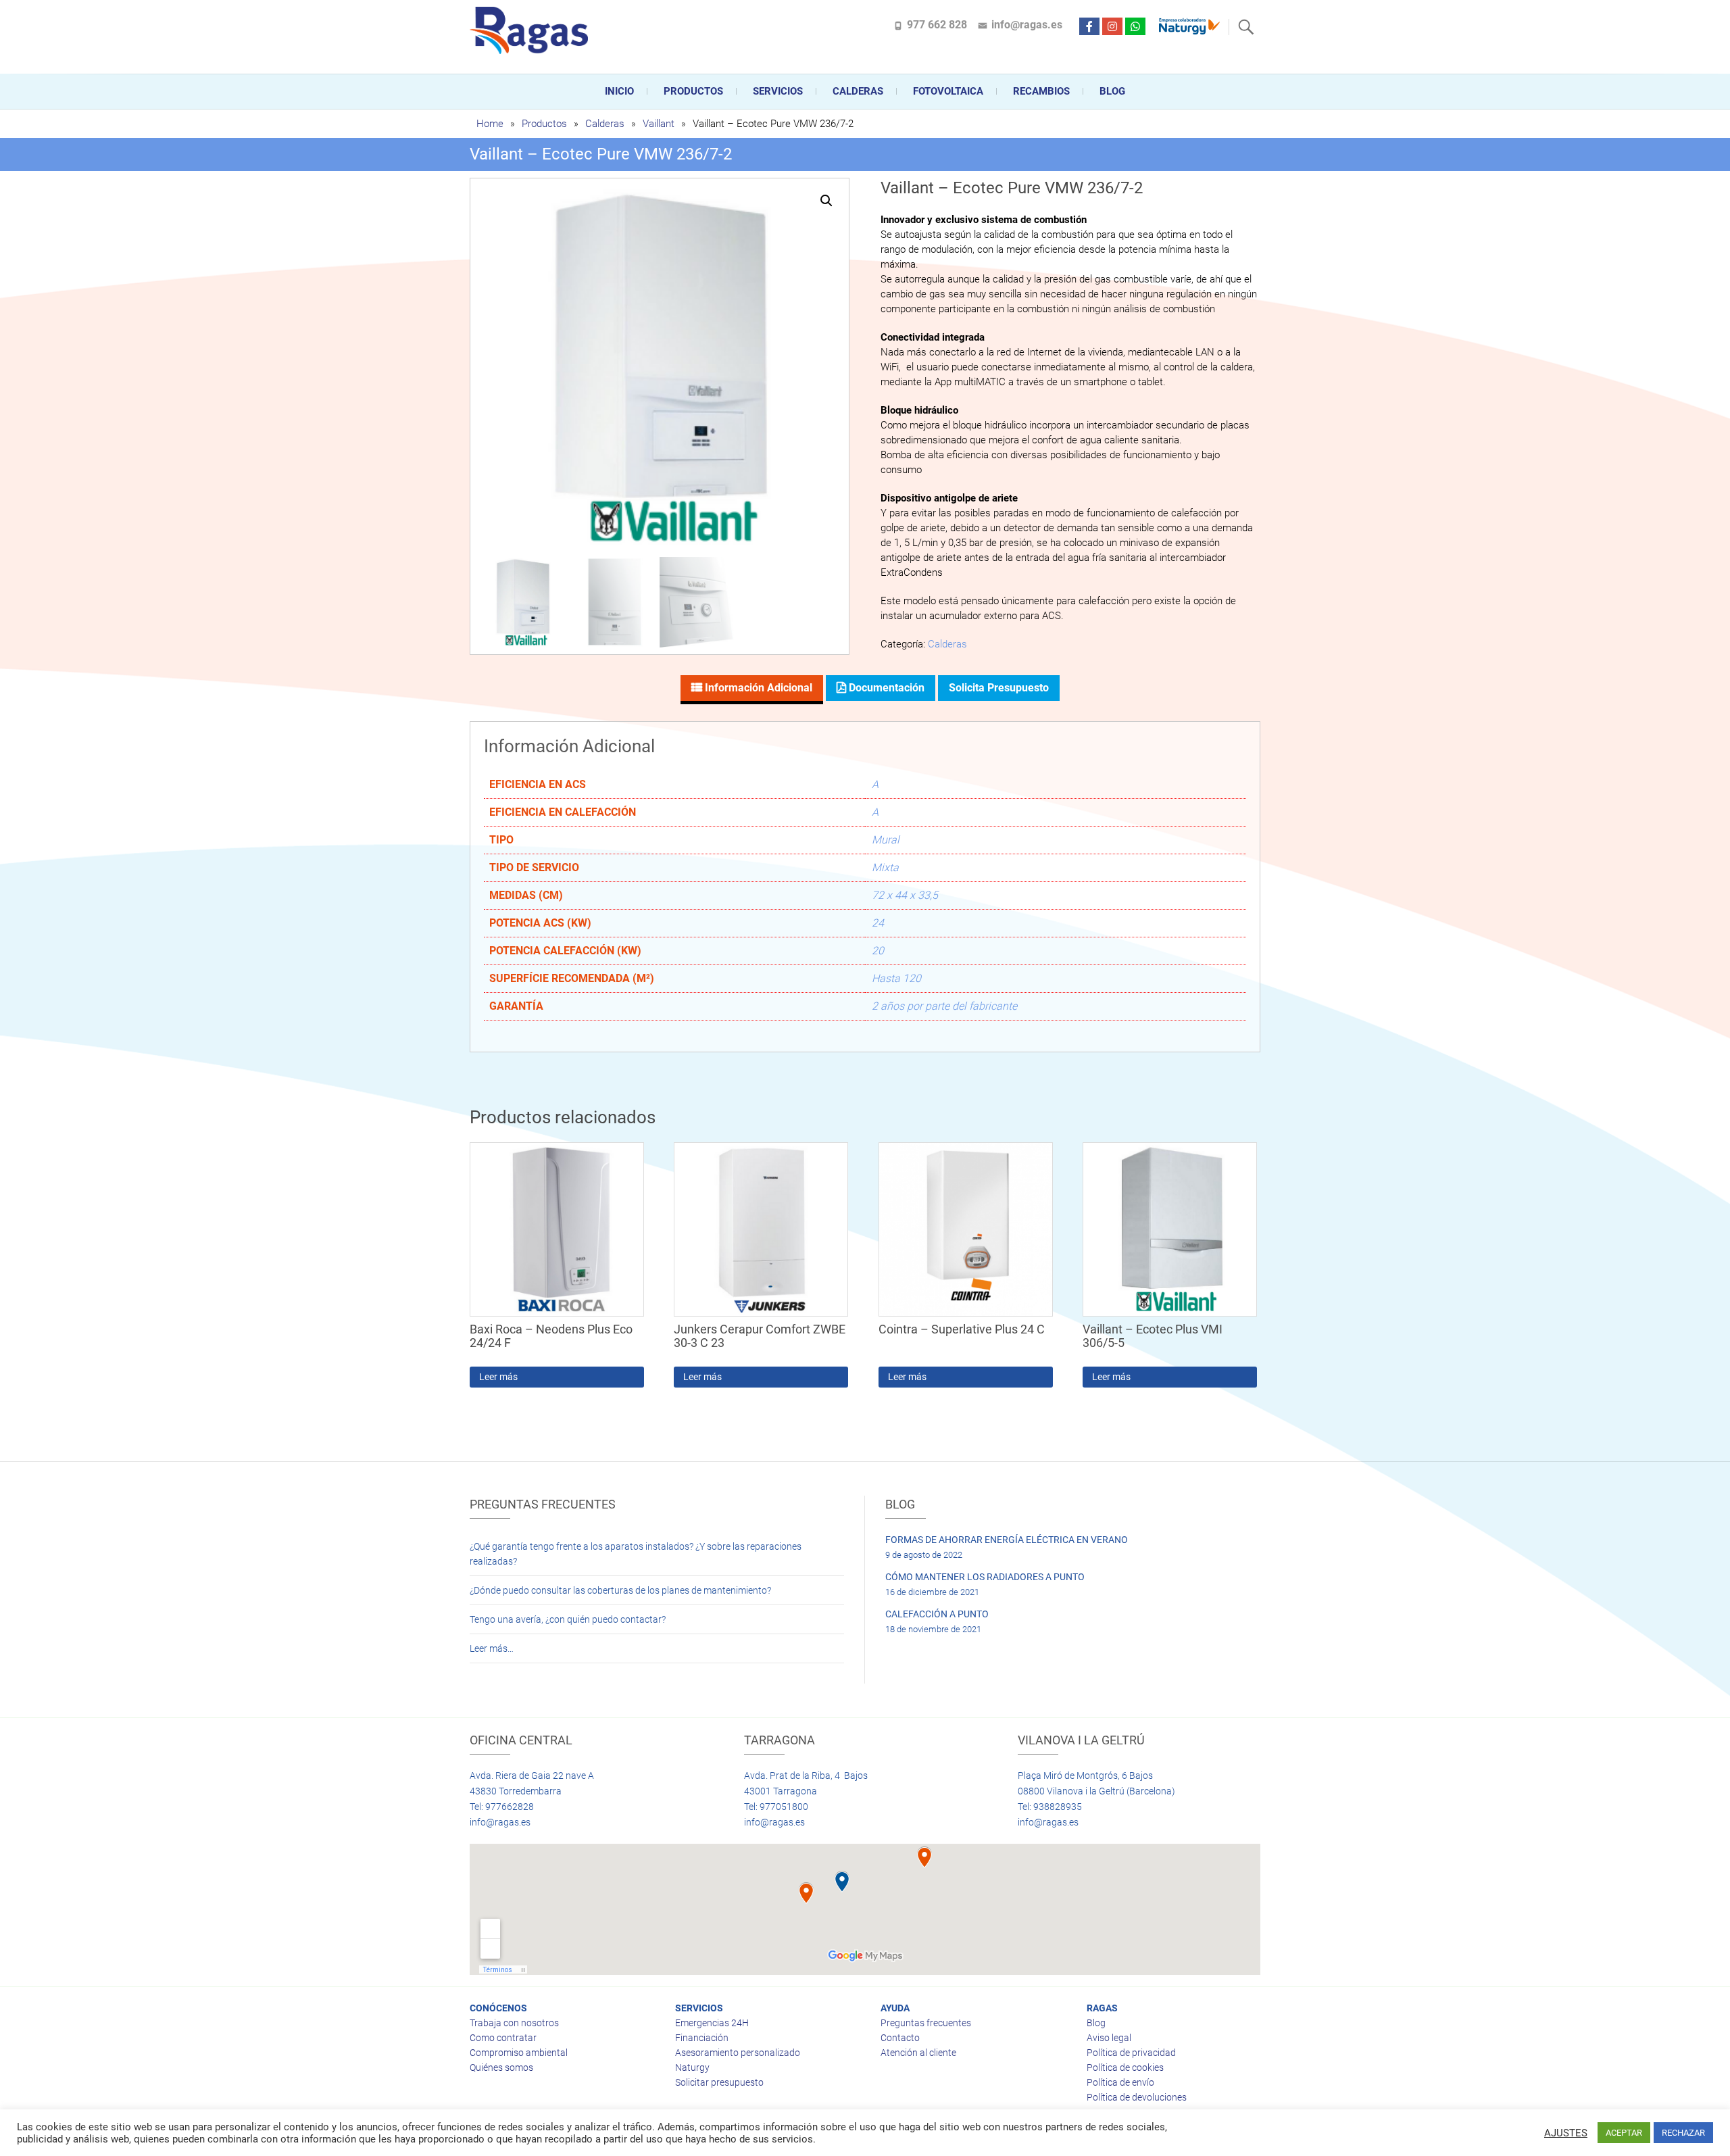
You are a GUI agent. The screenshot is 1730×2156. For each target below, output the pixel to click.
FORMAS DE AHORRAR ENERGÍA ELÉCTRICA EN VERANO (1007, 1540)
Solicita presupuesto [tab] (999, 688)
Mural (886, 840)
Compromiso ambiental (519, 2053)
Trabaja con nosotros (514, 2023)
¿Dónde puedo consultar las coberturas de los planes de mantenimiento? (620, 1590)
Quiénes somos (501, 2067)
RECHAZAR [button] (1683, 2133)
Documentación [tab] (885, 688)
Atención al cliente (918, 2053)
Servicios (778, 91)
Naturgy (692, 2067)
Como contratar (503, 2038)
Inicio (619, 91)
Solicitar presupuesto (719, 2082)
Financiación (702, 2038)
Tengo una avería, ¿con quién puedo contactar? (568, 1619)
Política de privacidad (1131, 2053)
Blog (1112, 91)
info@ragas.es (1027, 25)
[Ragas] (532, 30)
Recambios (1041, 91)
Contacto (900, 2038)
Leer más (498, 1377)
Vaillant (659, 124)
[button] (826, 201)
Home (490, 124)
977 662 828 (937, 25)
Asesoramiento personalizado (738, 2053)
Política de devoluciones (1137, 2097)
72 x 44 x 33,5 (905, 895)
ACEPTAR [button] (1624, 2133)
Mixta (885, 867)
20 (878, 951)
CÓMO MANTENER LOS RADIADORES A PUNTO (985, 1577)
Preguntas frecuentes (926, 2023)
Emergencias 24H (712, 2023)
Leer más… (492, 1648)
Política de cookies (1125, 2067)
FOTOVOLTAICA (948, 91)
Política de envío (1120, 2082)
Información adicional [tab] (757, 688)
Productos (693, 91)
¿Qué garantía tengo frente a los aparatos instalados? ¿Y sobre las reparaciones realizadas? (636, 1554)
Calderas (605, 124)
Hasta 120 (896, 978)
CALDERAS (858, 91)
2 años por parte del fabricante (944, 1006)
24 (878, 923)
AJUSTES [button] (1566, 2133)
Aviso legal (1109, 2038)
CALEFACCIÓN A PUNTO (937, 1614)
